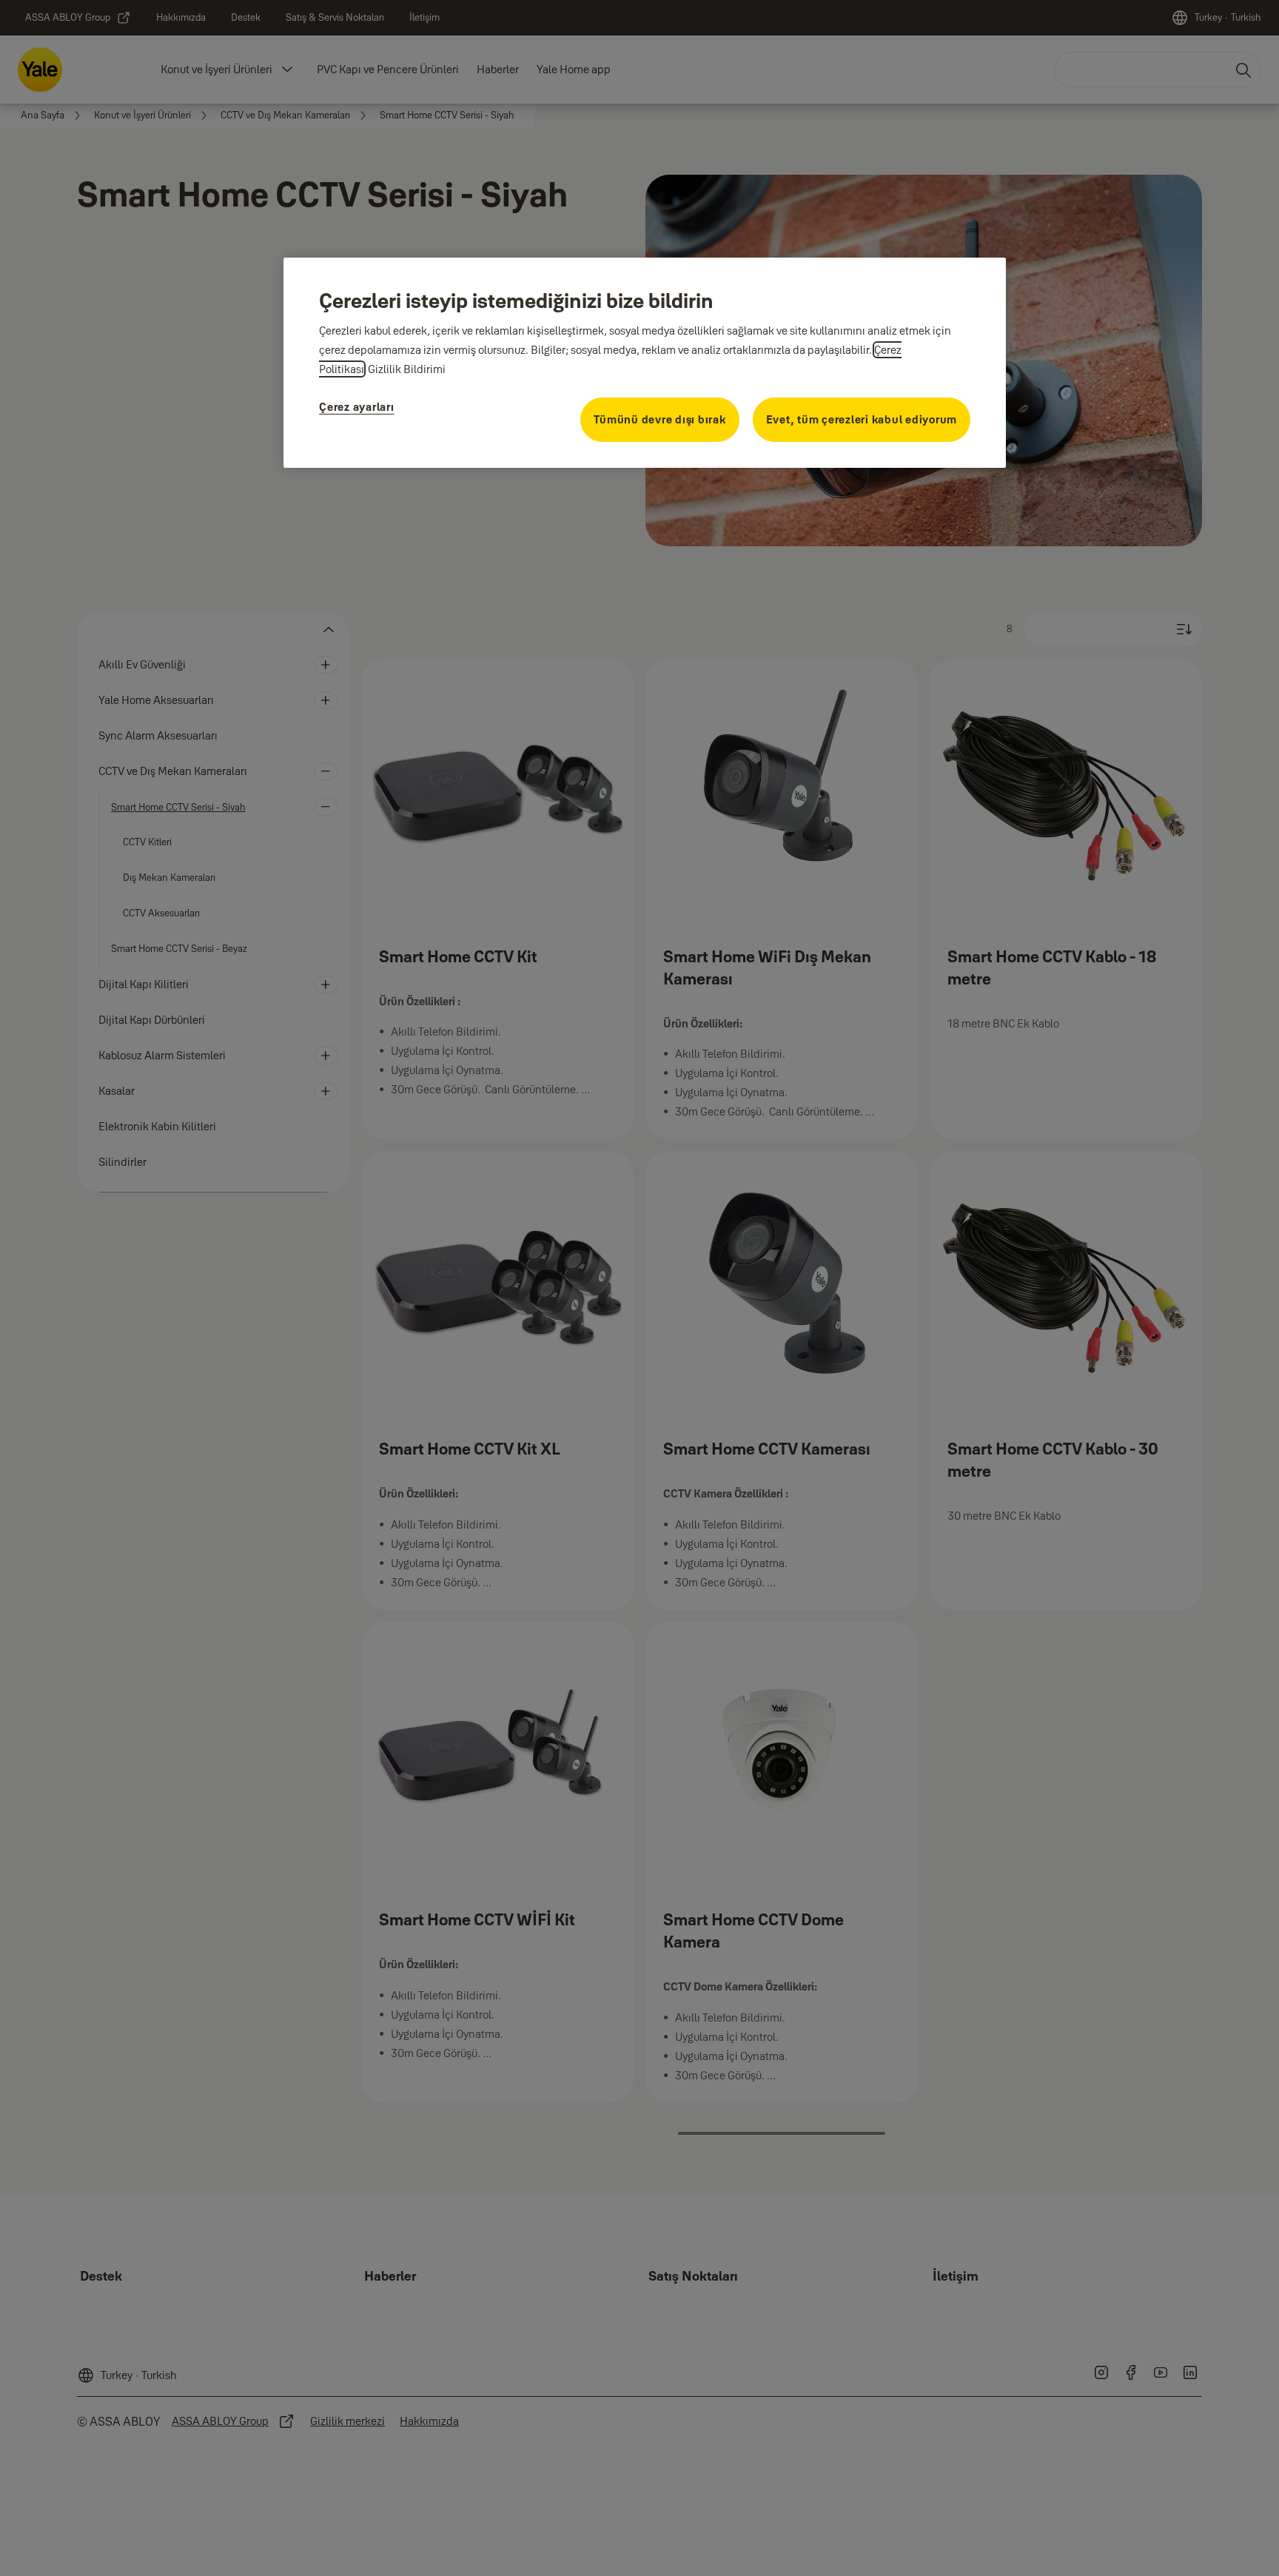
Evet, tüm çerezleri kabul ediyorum (862, 419)
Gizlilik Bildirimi (407, 369)
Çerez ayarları (357, 407)
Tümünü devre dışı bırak (659, 419)
